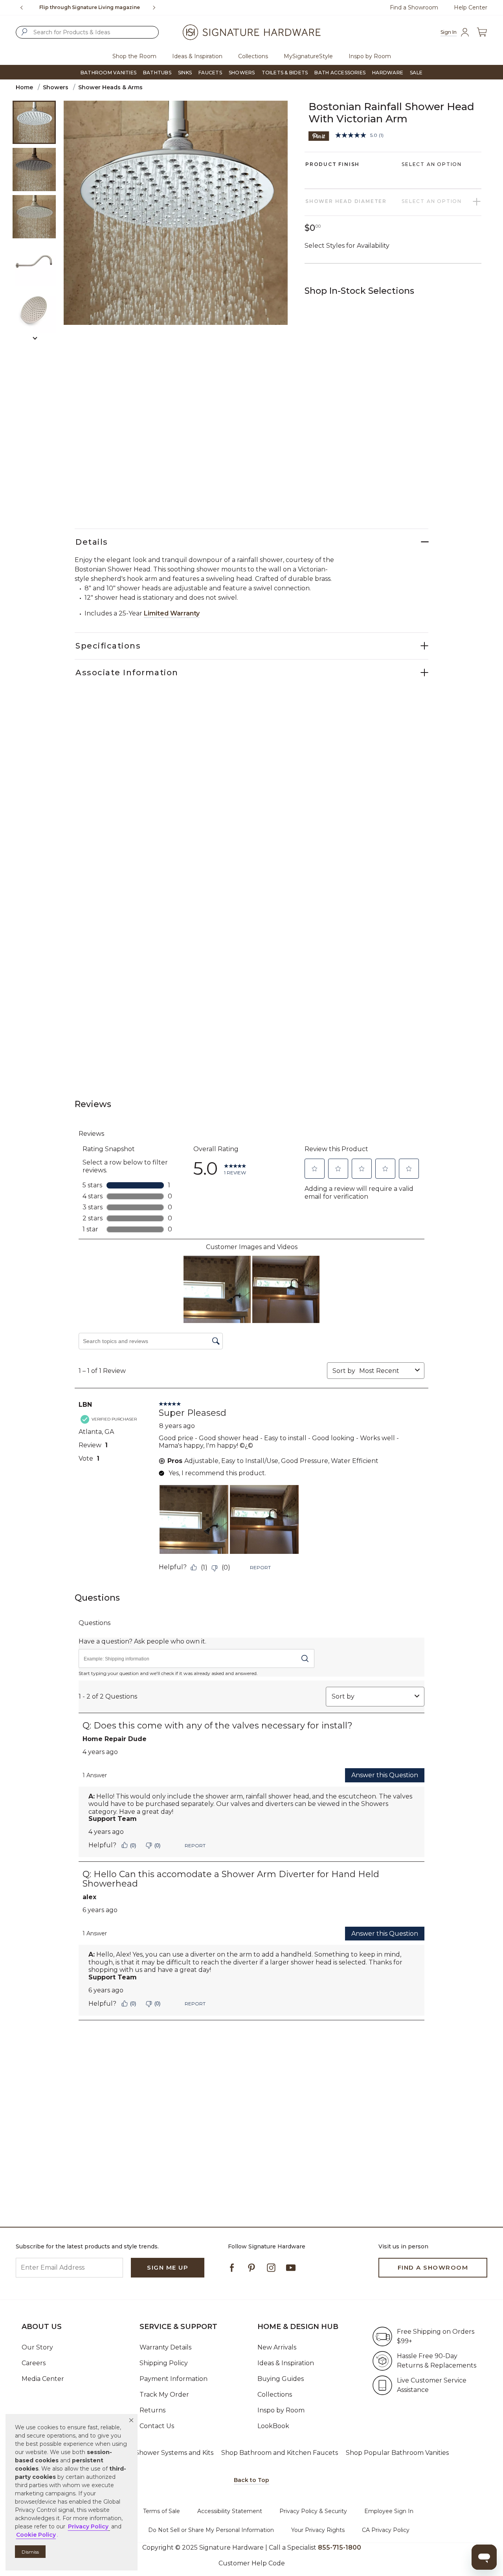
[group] (89, 7)
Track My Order (164, 2395)
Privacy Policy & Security (313, 2511)
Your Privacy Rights (318, 2530)
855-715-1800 (114, 7)
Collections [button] (253, 56)
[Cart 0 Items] (482, 32)
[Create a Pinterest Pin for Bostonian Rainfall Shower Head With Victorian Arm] (319, 135)
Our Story (37, 2347)
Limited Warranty (172, 613)
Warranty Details (165, 2347)
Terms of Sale (162, 2511)
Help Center (471, 7)
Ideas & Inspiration (286, 2363)
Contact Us (157, 2426)
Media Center (43, 2379)
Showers (56, 87)
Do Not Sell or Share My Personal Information (211, 2530)
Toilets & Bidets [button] (285, 73)
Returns (152, 2410)
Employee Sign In (389, 2511)
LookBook (273, 2426)
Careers (34, 2363)
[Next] (157, 7)
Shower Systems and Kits (174, 2453)
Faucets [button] (210, 73)
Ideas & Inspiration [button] (197, 56)
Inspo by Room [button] (370, 56)
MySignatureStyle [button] (308, 56)
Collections (275, 2395)
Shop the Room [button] (134, 56)
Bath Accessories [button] (340, 73)
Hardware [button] (388, 73)
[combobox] (87, 32)
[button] (131, 2420)
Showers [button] (242, 73)
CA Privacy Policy (386, 2530)
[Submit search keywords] (24, 32)
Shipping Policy (164, 2363)
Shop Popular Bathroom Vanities (397, 2453)
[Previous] (22, 7)
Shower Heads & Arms (110, 87)
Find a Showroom (414, 7)
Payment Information (173, 2379)
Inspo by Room (281, 2410)
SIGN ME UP (168, 2267)
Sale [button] (416, 73)
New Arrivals (277, 2347)
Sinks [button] (185, 73)
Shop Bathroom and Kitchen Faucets (280, 2453)
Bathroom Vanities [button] (108, 73)
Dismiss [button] (30, 2552)
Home (24, 87)
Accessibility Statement (230, 2511)
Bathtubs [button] (157, 73)
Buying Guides (281, 2379)
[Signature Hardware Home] (251, 32)
